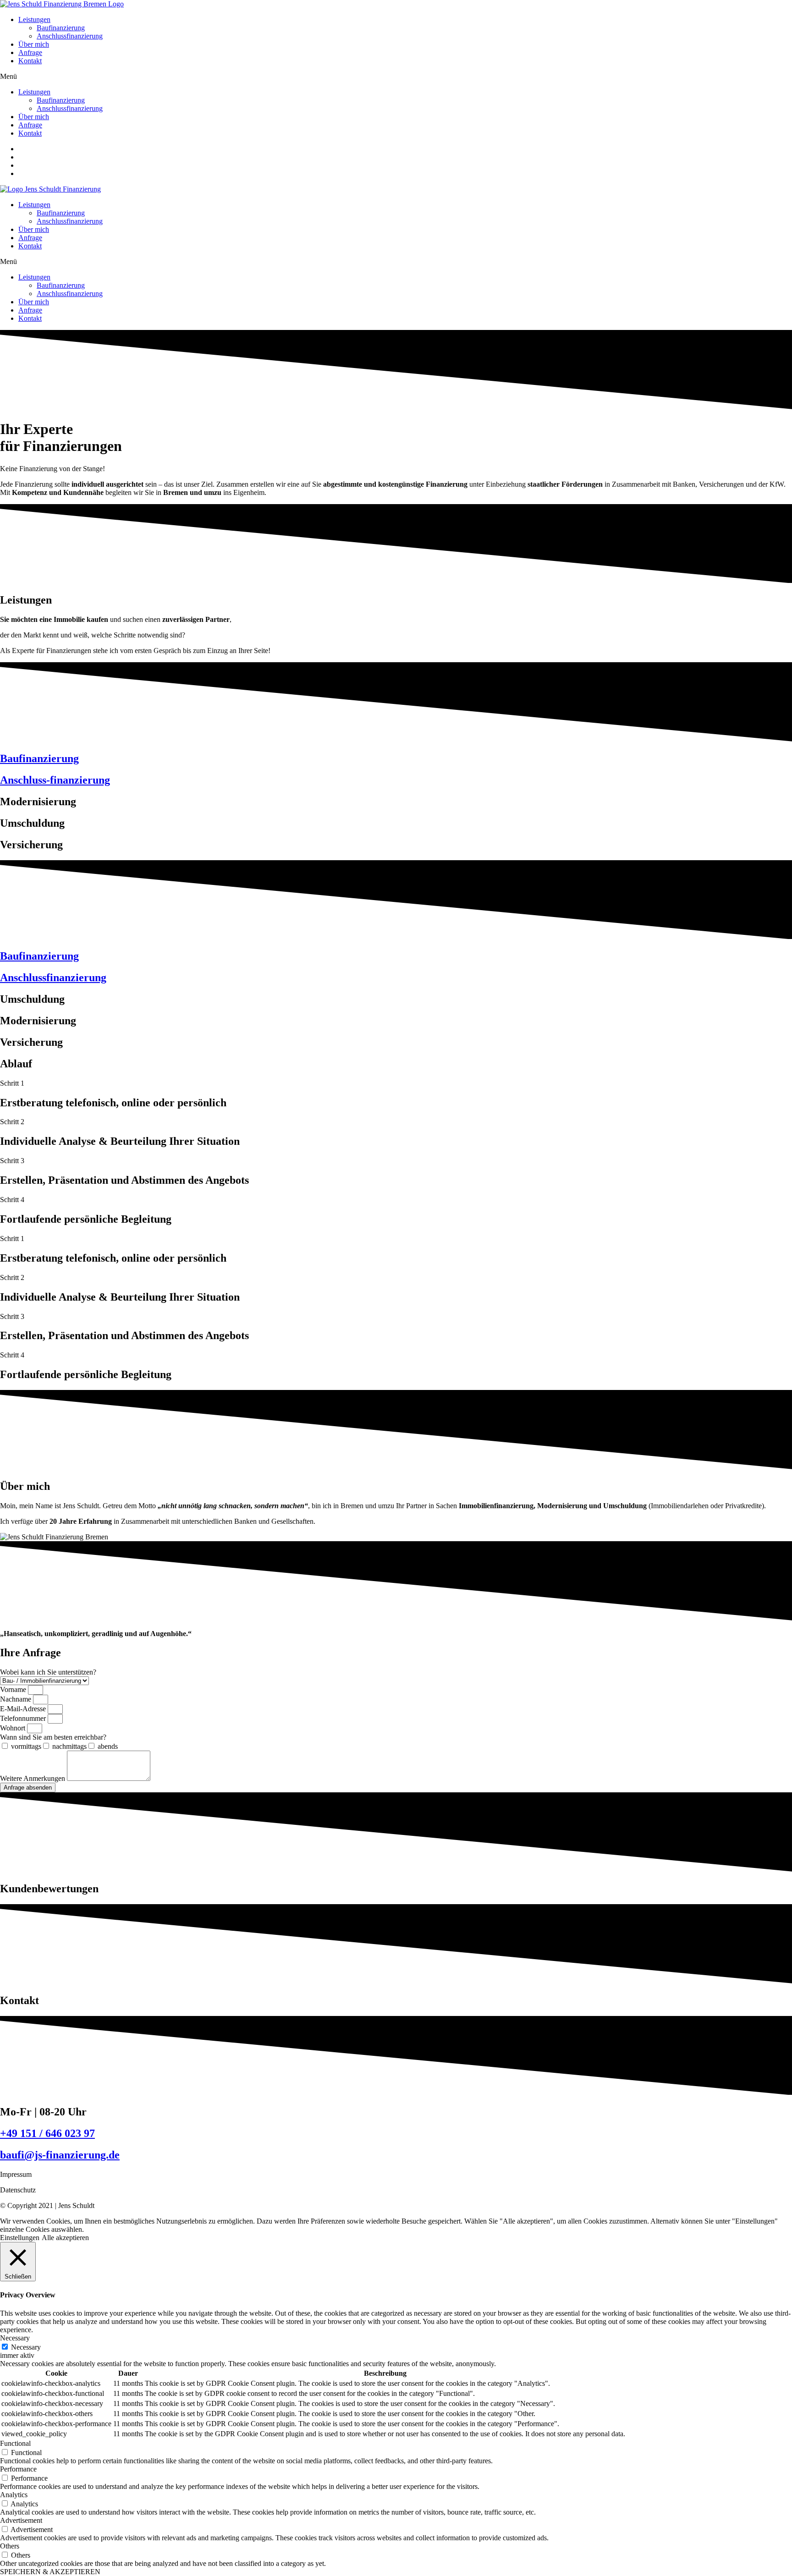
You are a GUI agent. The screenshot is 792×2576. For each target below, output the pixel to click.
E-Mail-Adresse (24, 1709)
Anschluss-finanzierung (55, 780)
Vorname (14, 1689)
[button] (396, 77)
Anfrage (30, 52)
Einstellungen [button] (20, 2238)
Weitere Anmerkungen (33, 1778)
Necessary (26, 2347)
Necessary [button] (15, 2338)
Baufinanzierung (61, 28)
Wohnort (14, 1728)
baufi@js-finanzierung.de (60, 2155)
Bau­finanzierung (39, 758)
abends (108, 1746)
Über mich (34, 44)
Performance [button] (18, 2469)
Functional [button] (15, 2443)
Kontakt (30, 61)
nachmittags (69, 1746)
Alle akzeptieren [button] (65, 2238)
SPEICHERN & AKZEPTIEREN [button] (50, 2572)
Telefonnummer (24, 1718)
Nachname (16, 1699)
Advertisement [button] (21, 2520)
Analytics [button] (14, 2495)
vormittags (26, 1746)
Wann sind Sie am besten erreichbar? (53, 1737)
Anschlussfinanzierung (70, 36)
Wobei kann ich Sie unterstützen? (48, 1672)
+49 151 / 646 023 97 (47, 2133)
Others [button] (10, 2546)
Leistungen (34, 19)
